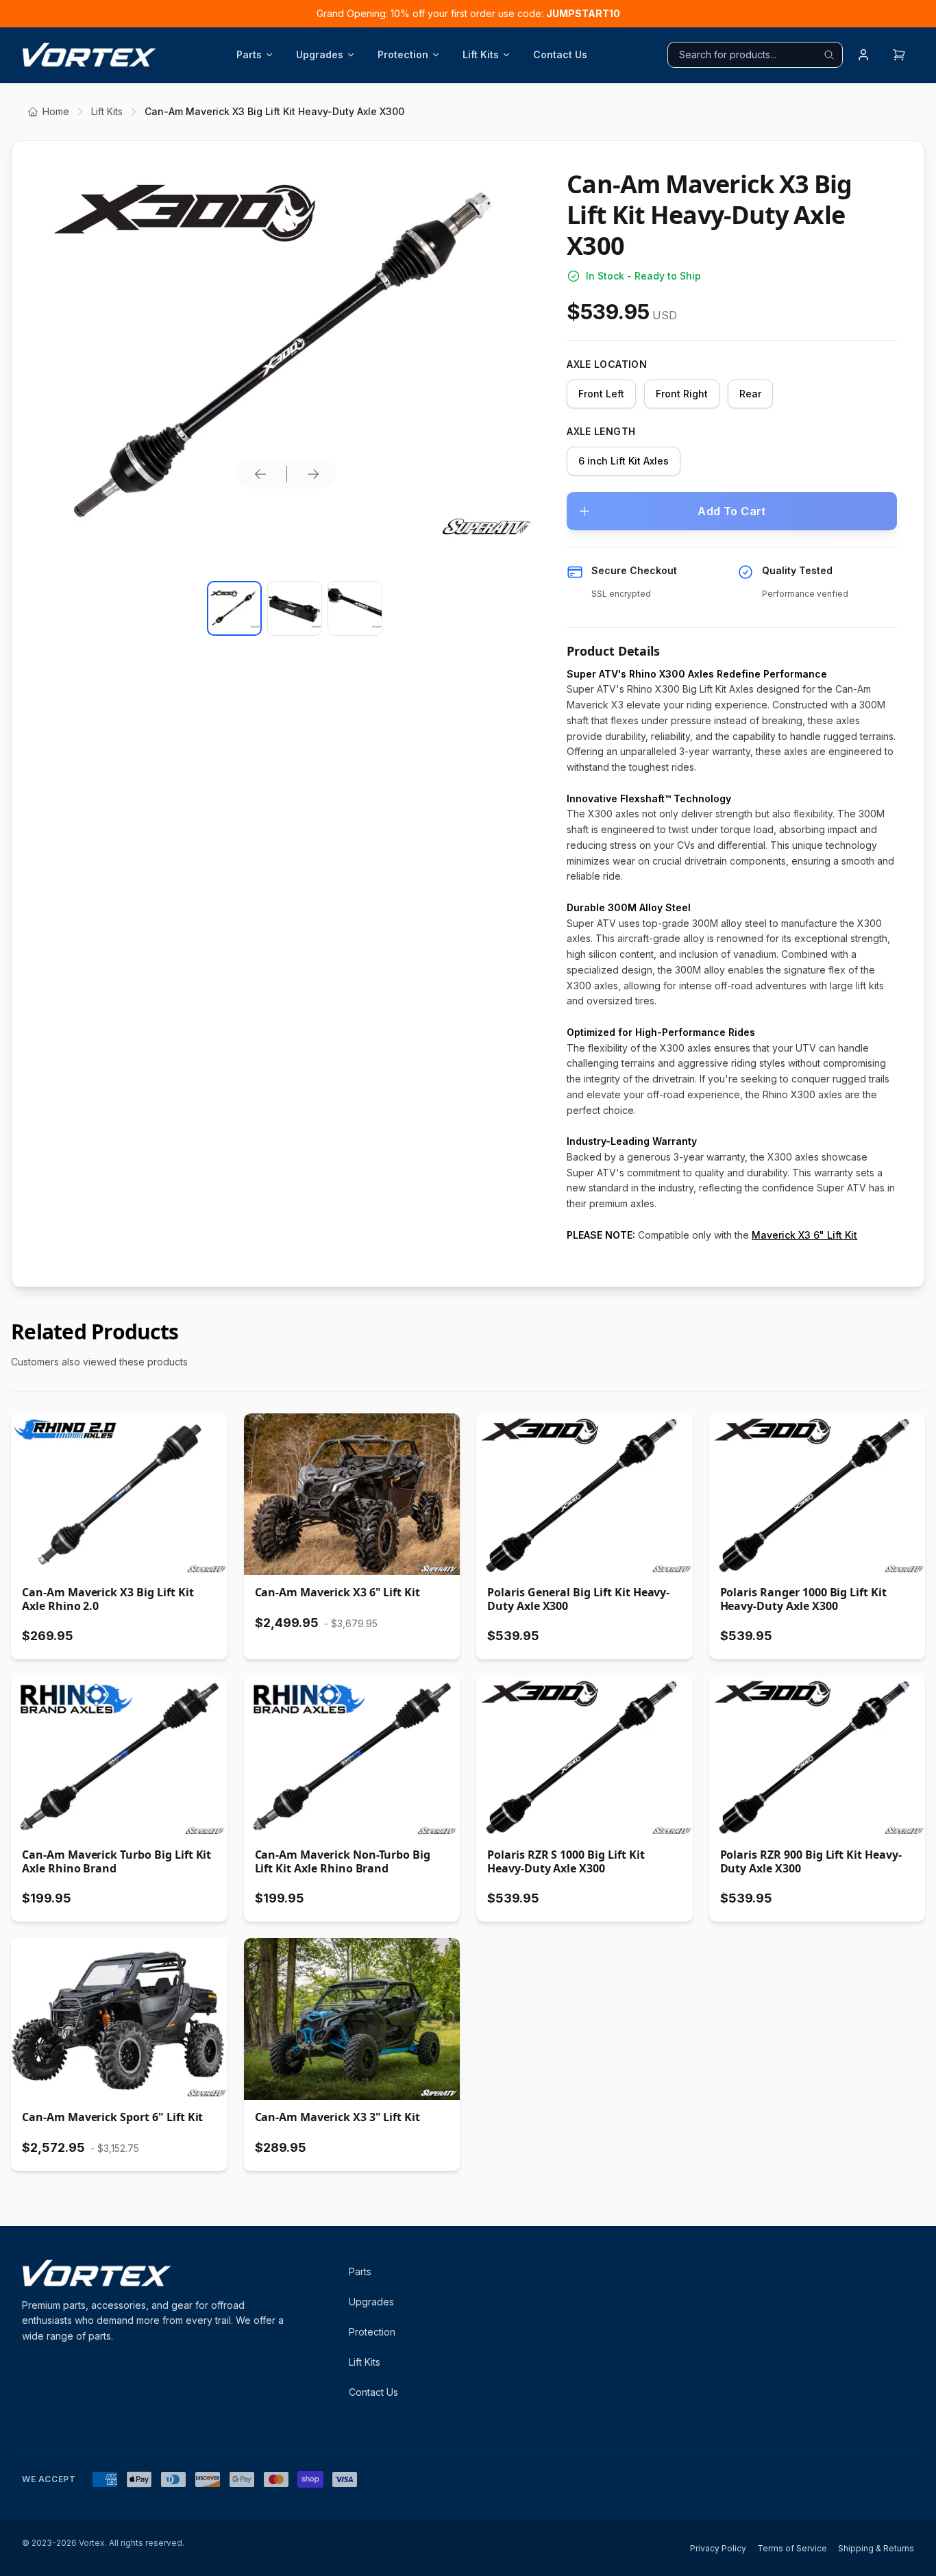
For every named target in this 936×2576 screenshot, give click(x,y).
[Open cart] (899, 55)
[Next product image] (313, 474)
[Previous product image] (260, 474)
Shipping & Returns (876, 2548)
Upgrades (320, 54)
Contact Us (560, 54)
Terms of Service (792, 2548)
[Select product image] (234, 608)
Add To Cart (731, 511)
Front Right (682, 394)
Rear (750, 394)
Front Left (601, 394)
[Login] (863, 55)
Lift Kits (481, 54)
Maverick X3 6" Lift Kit (804, 1235)
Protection (403, 54)
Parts (249, 54)
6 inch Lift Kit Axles (624, 461)
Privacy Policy (718, 2548)
